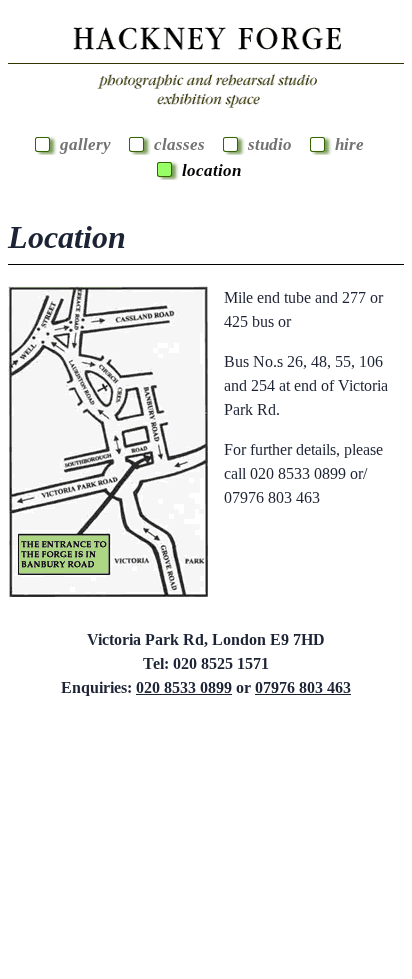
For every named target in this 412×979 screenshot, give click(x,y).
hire (349, 144)
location (211, 170)
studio (270, 144)
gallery (85, 144)
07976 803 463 (303, 687)
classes (179, 144)
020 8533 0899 (184, 687)
